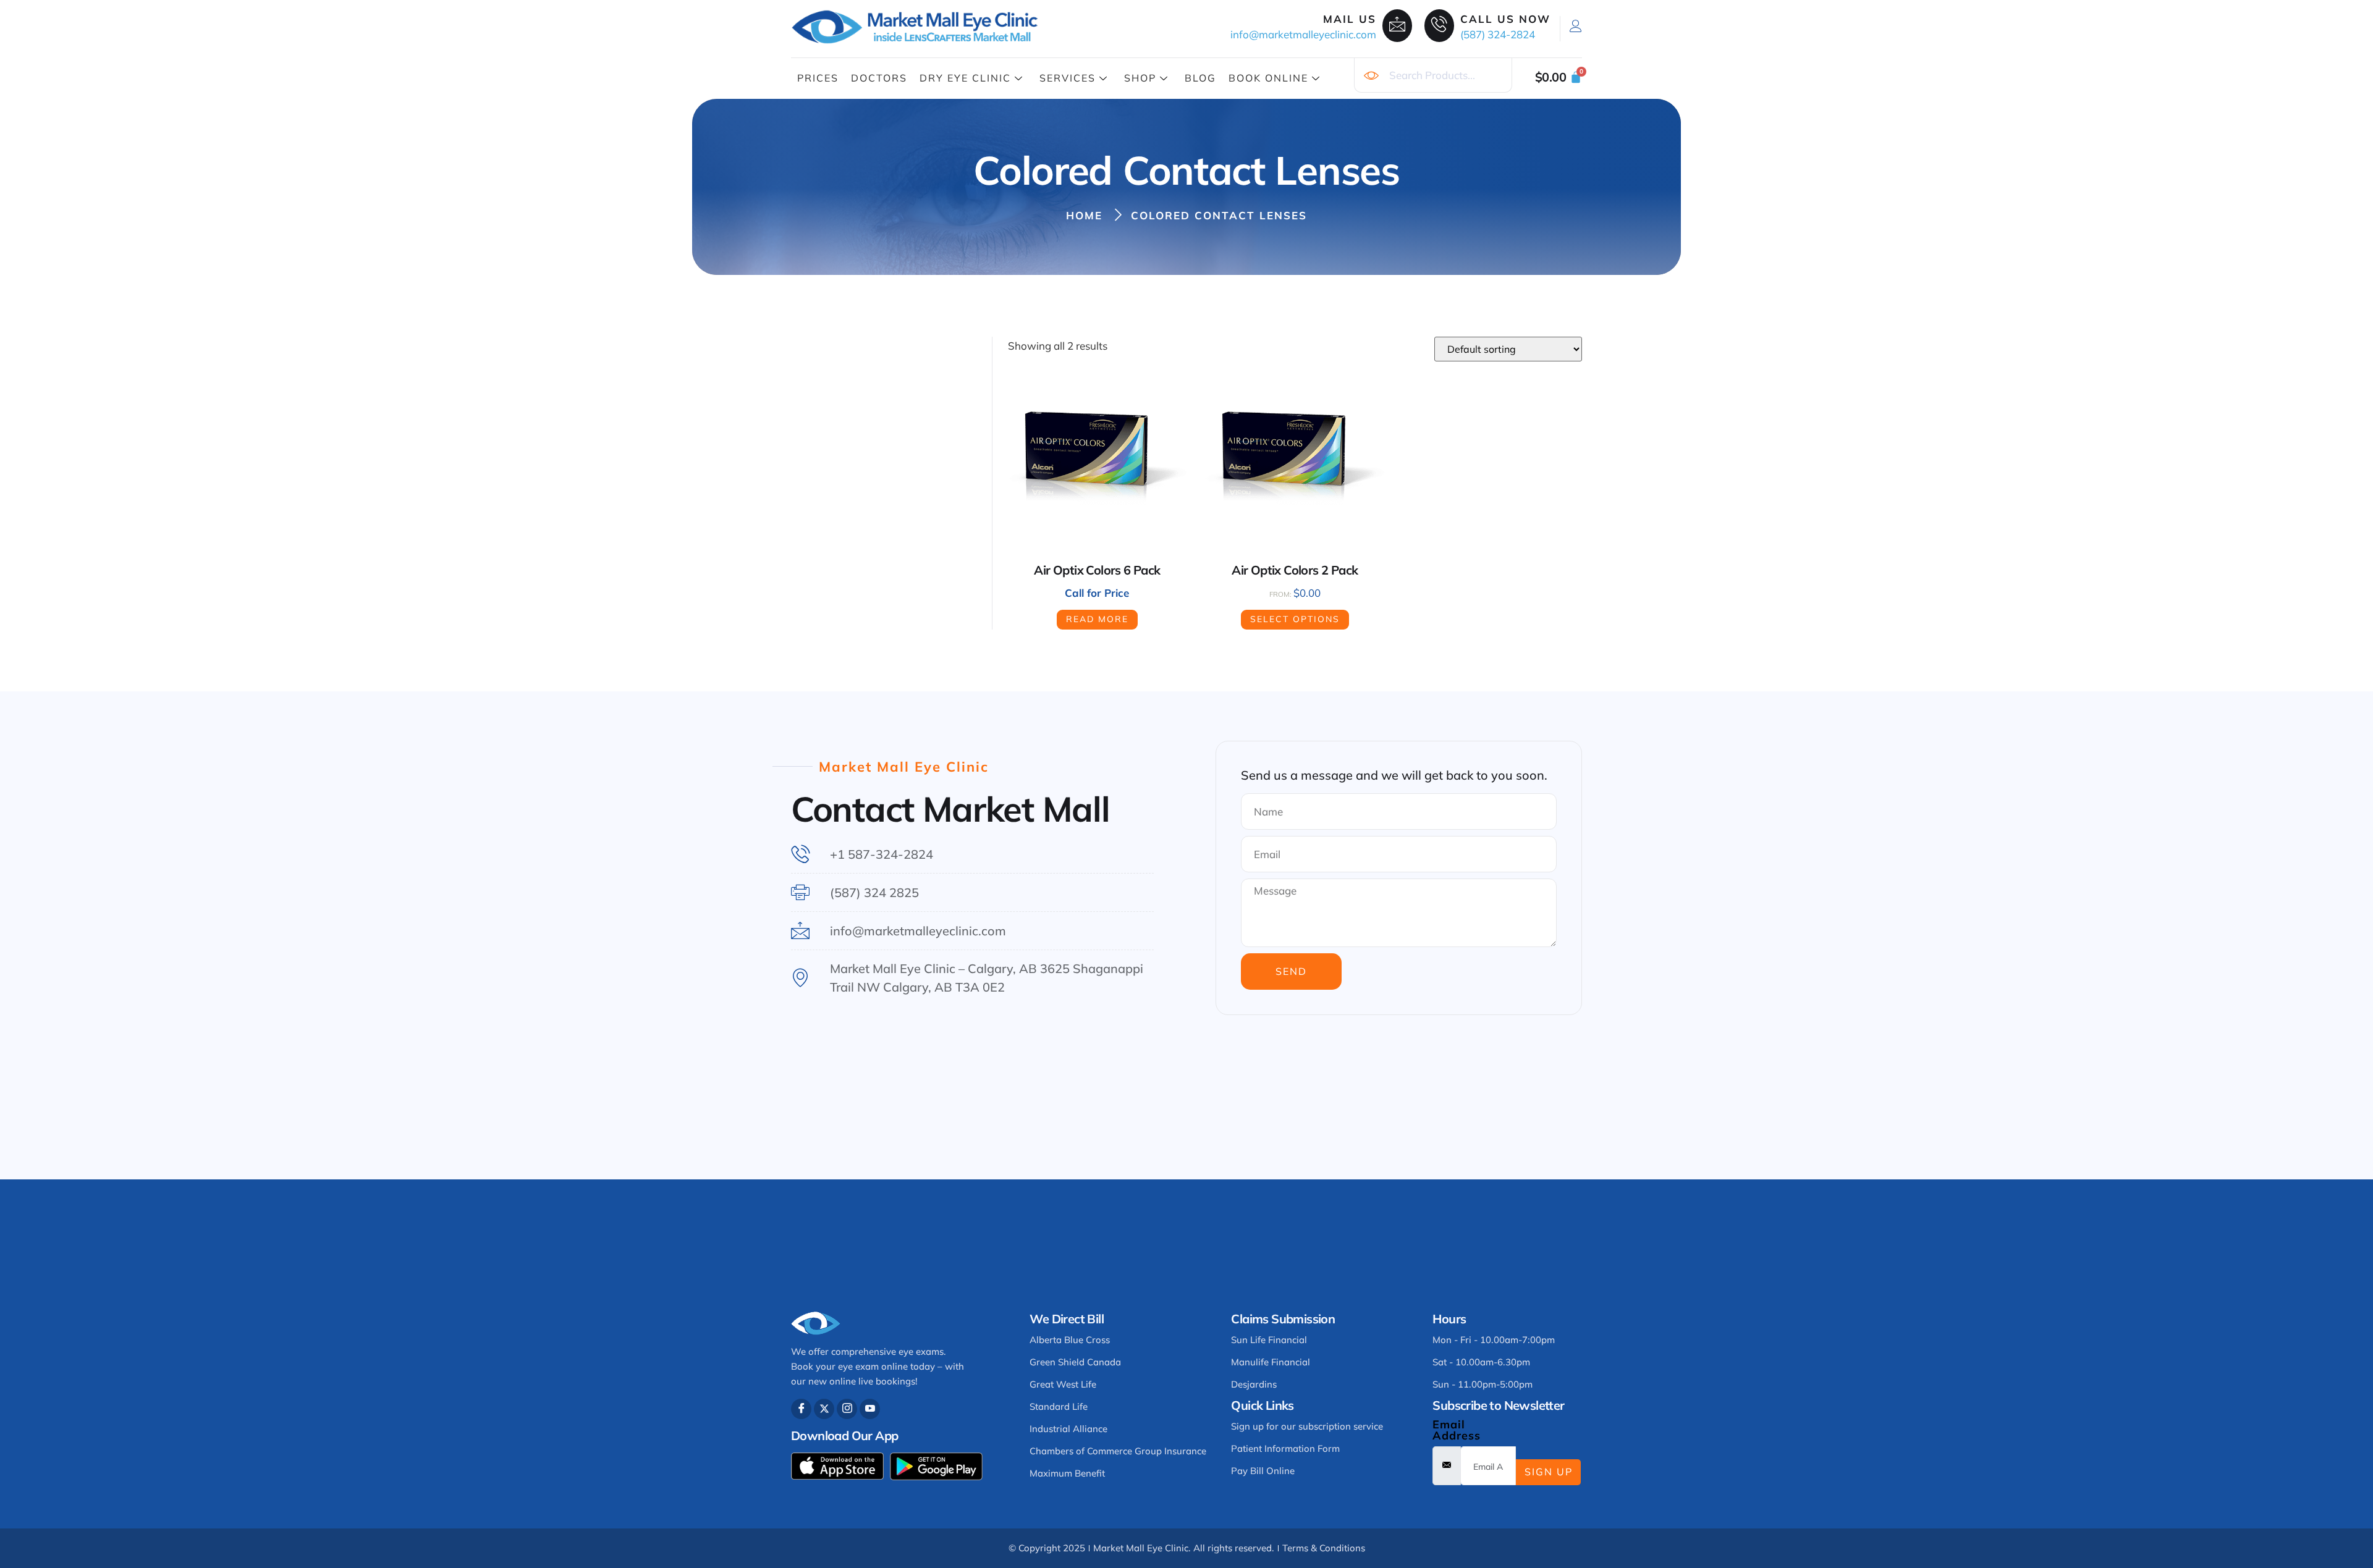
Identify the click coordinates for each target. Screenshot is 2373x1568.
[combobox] (1433, 75)
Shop (1140, 78)
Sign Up (1549, 1472)
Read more (1097, 619)
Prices (818, 78)
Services (1068, 78)
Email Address (1457, 1430)
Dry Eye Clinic (965, 78)
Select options (1295, 619)
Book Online (1268, 78)
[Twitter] (824, 1409)
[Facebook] (801, 1409)
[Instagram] (847, 1409)
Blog (1200, 78)
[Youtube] (870, 1409)
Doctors (879, 78)
